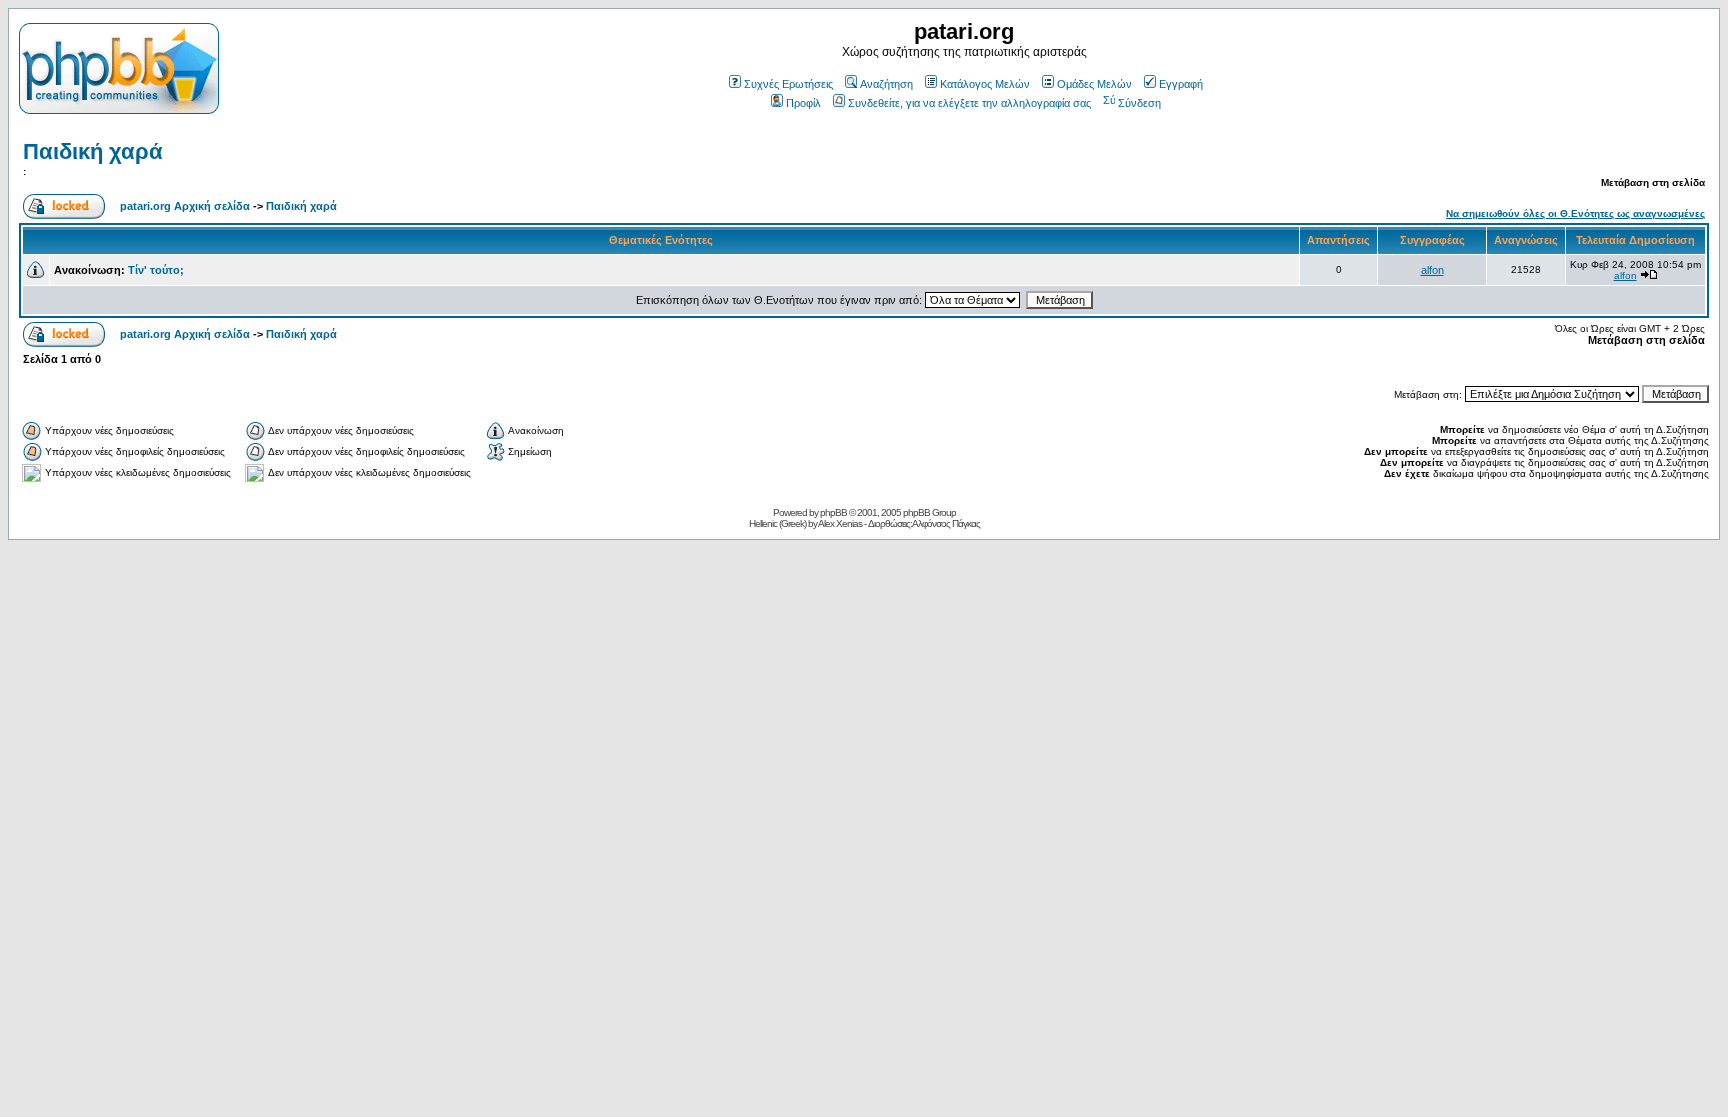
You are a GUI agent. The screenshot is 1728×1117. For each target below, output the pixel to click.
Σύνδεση (1139, 103)
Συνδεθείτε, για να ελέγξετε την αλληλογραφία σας (969, 103)
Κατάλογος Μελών (985, 84)
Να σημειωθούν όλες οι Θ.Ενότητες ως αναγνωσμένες (1575, 213)
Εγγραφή (1181, 84)
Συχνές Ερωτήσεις (788, 84)
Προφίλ (803, 103)
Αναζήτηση (886, 84)
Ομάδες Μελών (1094, 84)
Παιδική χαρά (93, 151)
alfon (1432, 270)
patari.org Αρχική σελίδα (185, 206)
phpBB (833, 512)
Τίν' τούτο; (156, 270)
